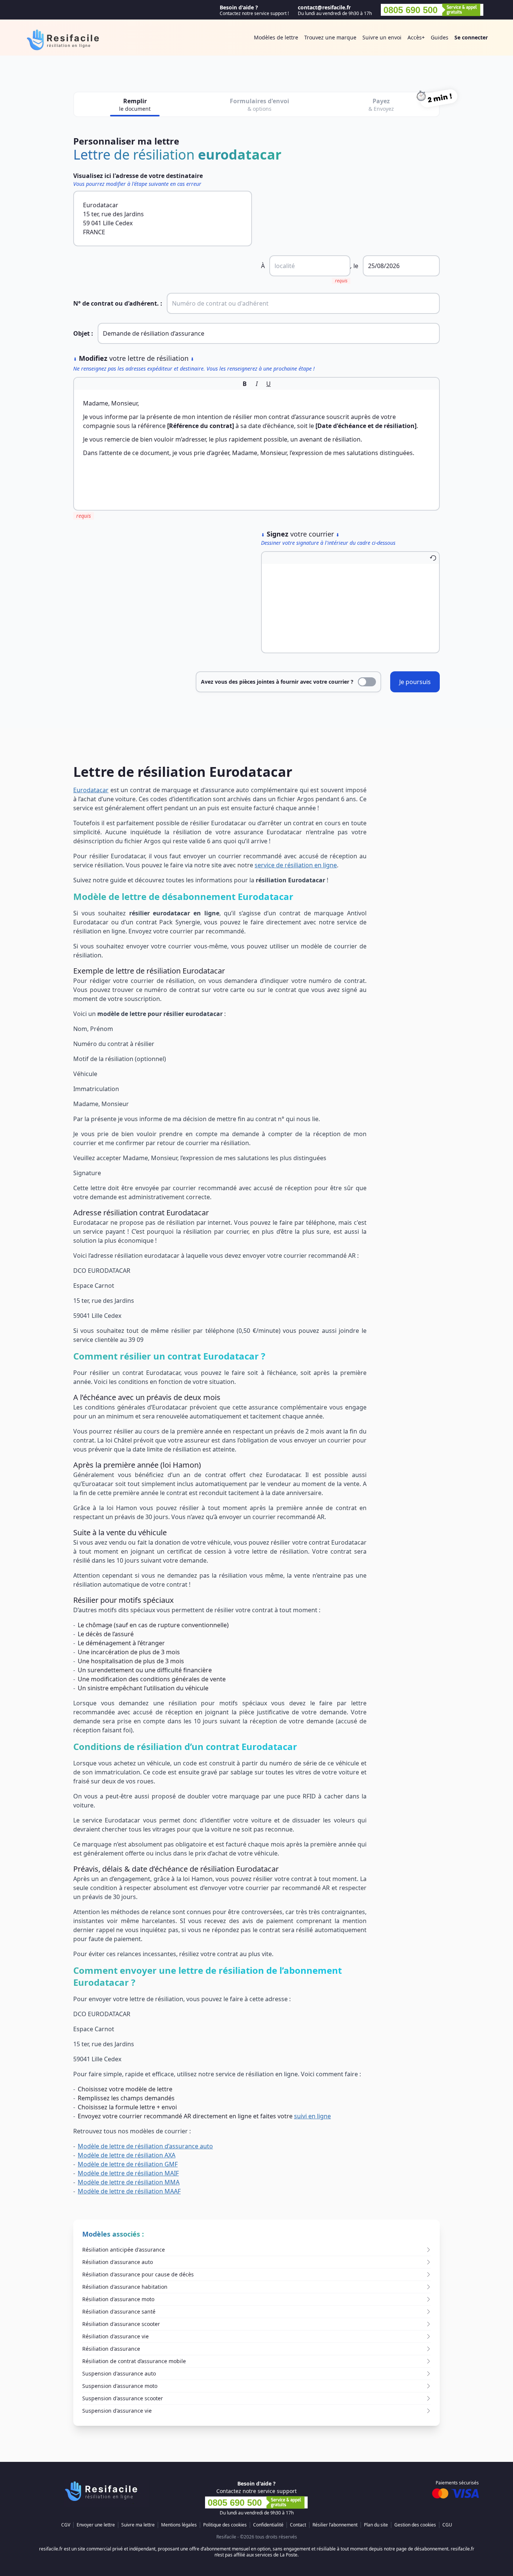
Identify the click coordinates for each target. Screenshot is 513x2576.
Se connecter (471, 37)
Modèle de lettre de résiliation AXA (127, 2155)
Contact (298, 2525)
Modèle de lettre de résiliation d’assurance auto (145, 2146)
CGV (66, 2525)
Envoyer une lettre (96, 2525)
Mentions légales (179, 2525)
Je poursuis (415, 682)
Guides (440, 37)
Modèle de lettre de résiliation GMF (128, 2164)
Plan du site (376, 2525)
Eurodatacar (91, 790)
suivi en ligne (312, 2116)
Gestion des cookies (415, 2525)
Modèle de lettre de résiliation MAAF (129, 2191)
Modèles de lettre (276, 37)
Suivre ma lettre (138, 2525)
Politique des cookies (225, 2525)
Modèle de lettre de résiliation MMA (129, 2182)
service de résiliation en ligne (296, 865)
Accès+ (416, 37)
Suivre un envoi (382, 37)
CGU (447, 2525)
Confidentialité (268, 2525)
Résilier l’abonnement (335, 2525)
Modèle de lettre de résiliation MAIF (128, 2173)
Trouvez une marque (330, 37)
